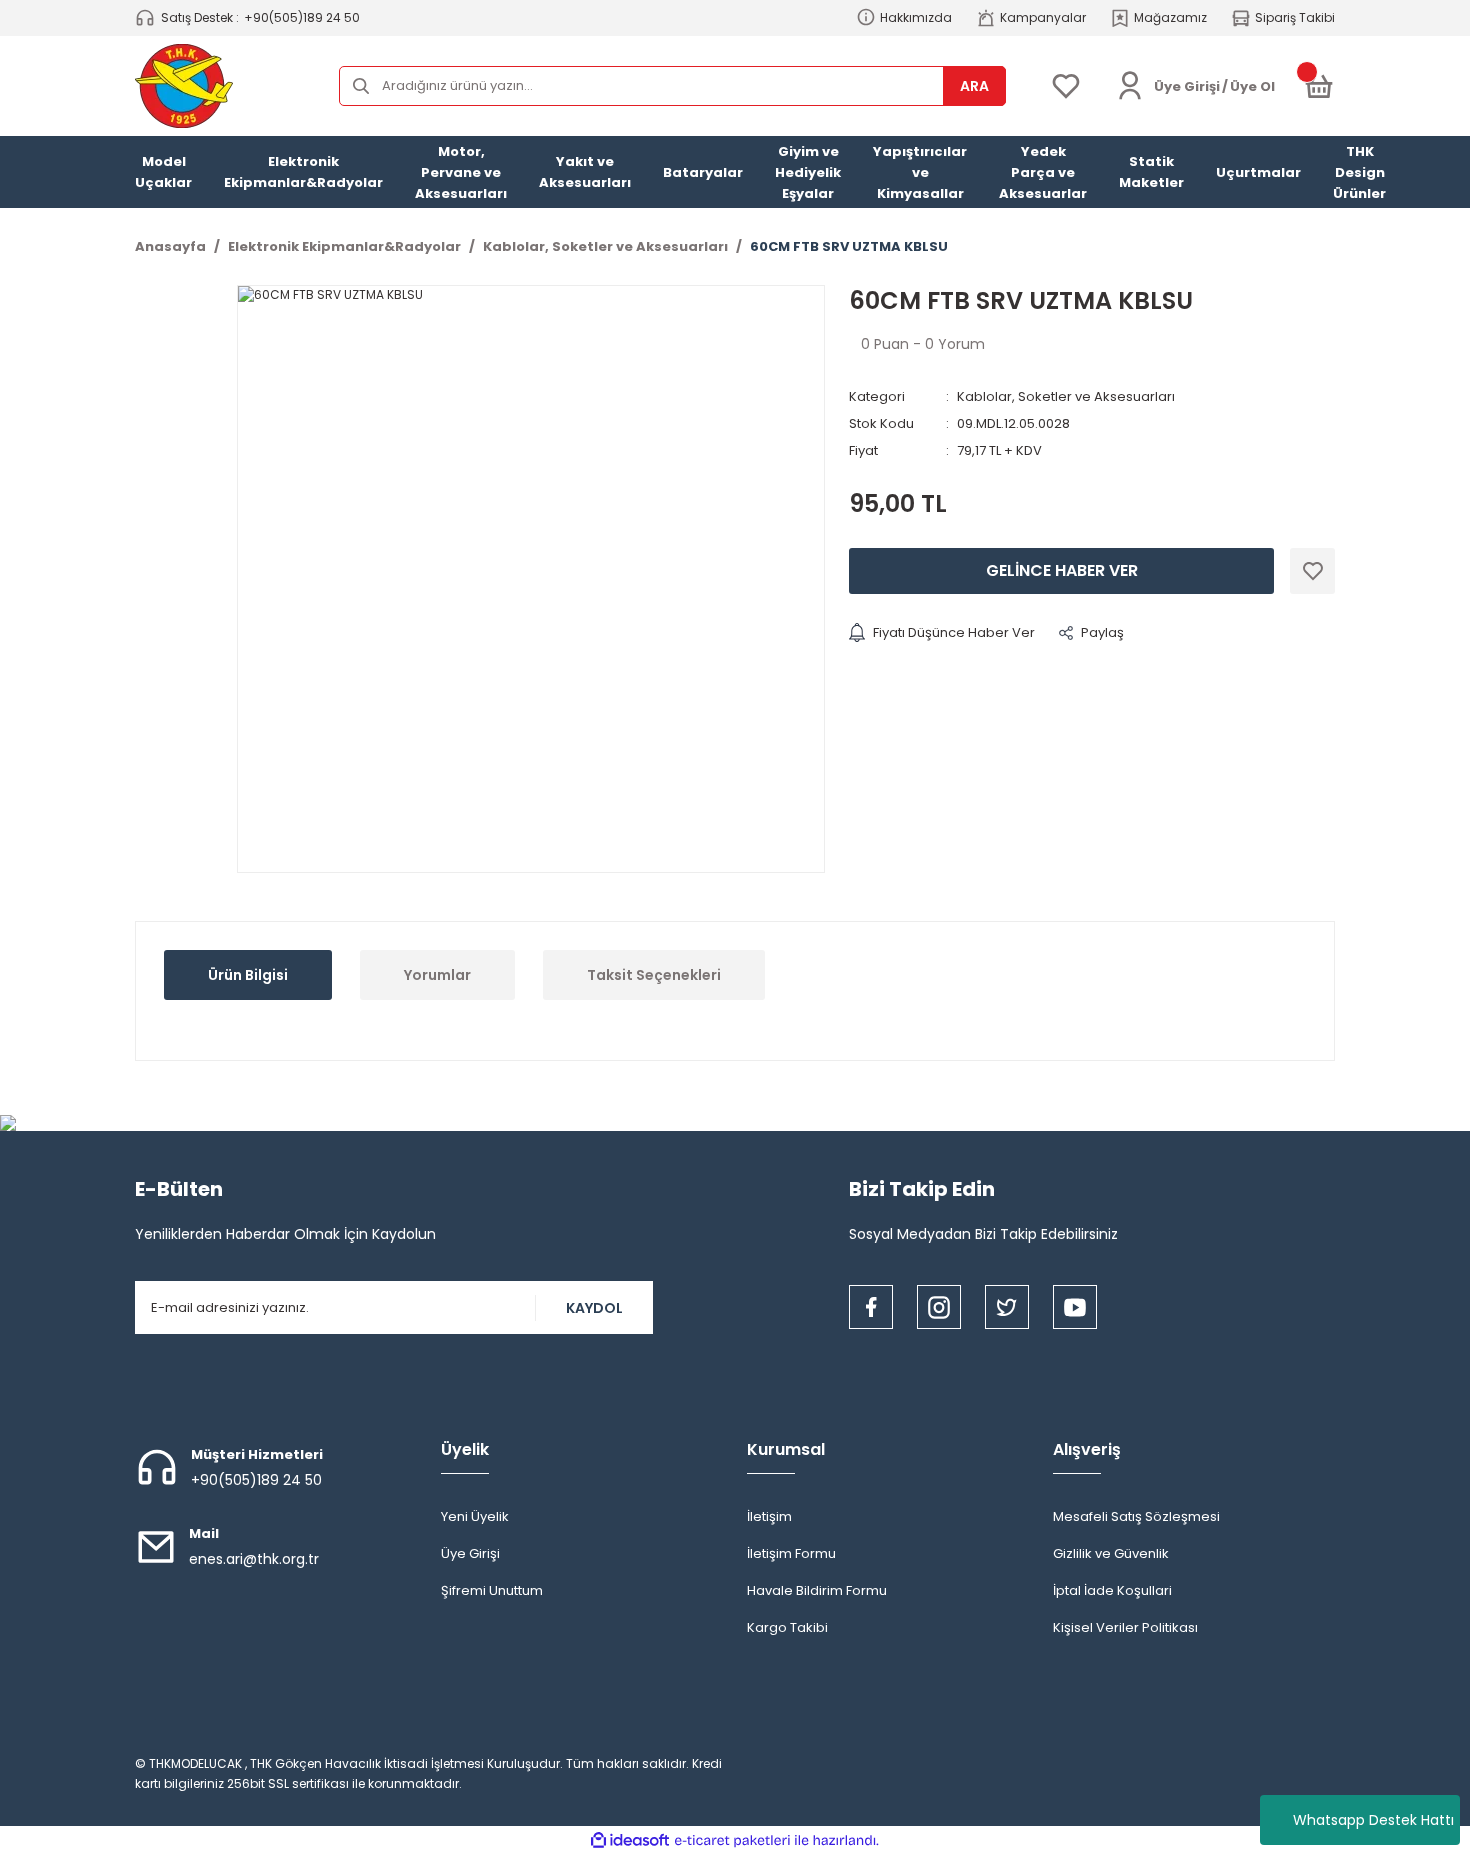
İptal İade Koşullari (1112, 1590)
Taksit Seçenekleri (654, 975)
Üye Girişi (470, 1553)
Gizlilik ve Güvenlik (1111, 1553)
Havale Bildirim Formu (817, 1590)
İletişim (769, 1516)
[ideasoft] (630, 1840)
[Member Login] (1130, 86)
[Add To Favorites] (1312, 571)
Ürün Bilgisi (248, 975)
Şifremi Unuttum (492, 1590)
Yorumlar (437, 975)
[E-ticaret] (732, 1841)
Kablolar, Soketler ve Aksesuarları (1066, 396)
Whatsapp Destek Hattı (1373, 1820)
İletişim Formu (791, 1553)
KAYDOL (594, 1308)
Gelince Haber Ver (1062, 570)
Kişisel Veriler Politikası (1125, 1627)
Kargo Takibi (787, 1627)
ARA (974, 86)
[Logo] (184, 86)
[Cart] (1319, 86)
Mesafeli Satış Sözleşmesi (1136, 1516)
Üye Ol (1252, 86)
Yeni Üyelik (475, 1516)
